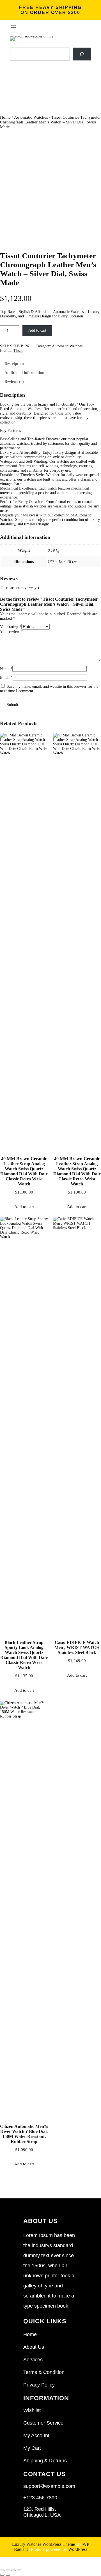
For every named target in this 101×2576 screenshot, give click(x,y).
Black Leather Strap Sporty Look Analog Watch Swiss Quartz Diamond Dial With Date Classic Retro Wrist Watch (24, 1655)
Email (6, 678)
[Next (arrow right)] (8, 2575)
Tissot (18, 351)
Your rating (11, 627)
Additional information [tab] (24, 373)
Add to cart (37, 330)
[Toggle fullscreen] (8, 2570)
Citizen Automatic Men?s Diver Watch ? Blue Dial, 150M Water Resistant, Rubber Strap (24, 2134)
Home (5, 117)
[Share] (13, 2570)
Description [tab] (14, 364)
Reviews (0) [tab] (14, 382)
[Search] (82, 54)
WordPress (78, 2549)
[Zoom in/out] (2, 2570)
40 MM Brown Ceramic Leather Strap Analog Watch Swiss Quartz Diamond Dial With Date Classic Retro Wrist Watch (24, 1171)
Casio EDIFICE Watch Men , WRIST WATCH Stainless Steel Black (77, 1647)
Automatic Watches (31, 117)
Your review (11, 632)
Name (6, 669)
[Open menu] (13, 26)
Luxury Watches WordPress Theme (43, 2544)
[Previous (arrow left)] (2, 2575)
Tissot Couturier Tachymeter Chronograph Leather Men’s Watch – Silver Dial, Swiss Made (48, 269)
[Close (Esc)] (19, 2570)
